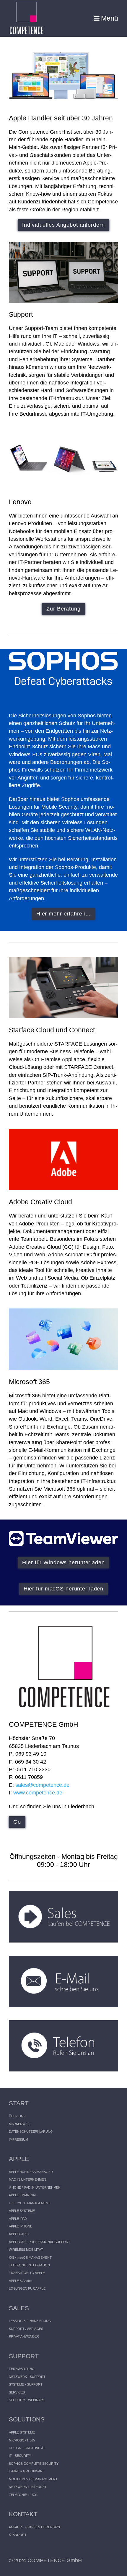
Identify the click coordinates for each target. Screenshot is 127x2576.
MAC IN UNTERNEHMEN (27, 2179)
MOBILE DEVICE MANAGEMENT (33, 2479)
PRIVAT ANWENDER (24, 2336)
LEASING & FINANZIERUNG (30, 2321)
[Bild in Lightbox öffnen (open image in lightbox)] (63, 273)
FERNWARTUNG (22, 2369)
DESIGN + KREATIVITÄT (27, 2448)
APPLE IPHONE (21, 2226)
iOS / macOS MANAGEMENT (30, 2257)
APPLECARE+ (19, 2234)
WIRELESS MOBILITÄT (26, 2250)
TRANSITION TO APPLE (27, 2273)
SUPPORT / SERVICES (26, 2329)
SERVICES (17, 2392)
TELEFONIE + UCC (23, 2495)
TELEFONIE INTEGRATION (29, 2265)
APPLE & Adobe (20, 2281)
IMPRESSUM (18, 2139)
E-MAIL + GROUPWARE (27, 2471)
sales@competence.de (42, 1785)
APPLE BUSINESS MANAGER (31, 2172)
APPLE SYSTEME (22, 2211)
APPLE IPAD (18, 2219)
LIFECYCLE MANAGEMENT (30, 2203)
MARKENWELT (20, 2124)
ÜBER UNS (17, 2116)
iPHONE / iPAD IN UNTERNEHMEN (35, 2187)
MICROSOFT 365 (22, 2440)
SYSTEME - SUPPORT (26, 2384)
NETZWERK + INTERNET (28, 2487)
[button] (63, 225)
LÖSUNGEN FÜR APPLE (27, 2288)
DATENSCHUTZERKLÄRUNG (31, 2132)
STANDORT (18, 2535)
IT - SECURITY (20, 2456)
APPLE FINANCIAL (23, 2195)
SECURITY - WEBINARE (27, 2400)
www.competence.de (38, 1793)
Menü (110, 18)
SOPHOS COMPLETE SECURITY (34, 2464)
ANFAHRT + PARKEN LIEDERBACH (35, 2527)
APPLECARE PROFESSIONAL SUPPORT (40, 2242)
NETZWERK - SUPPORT (27, 2377)
